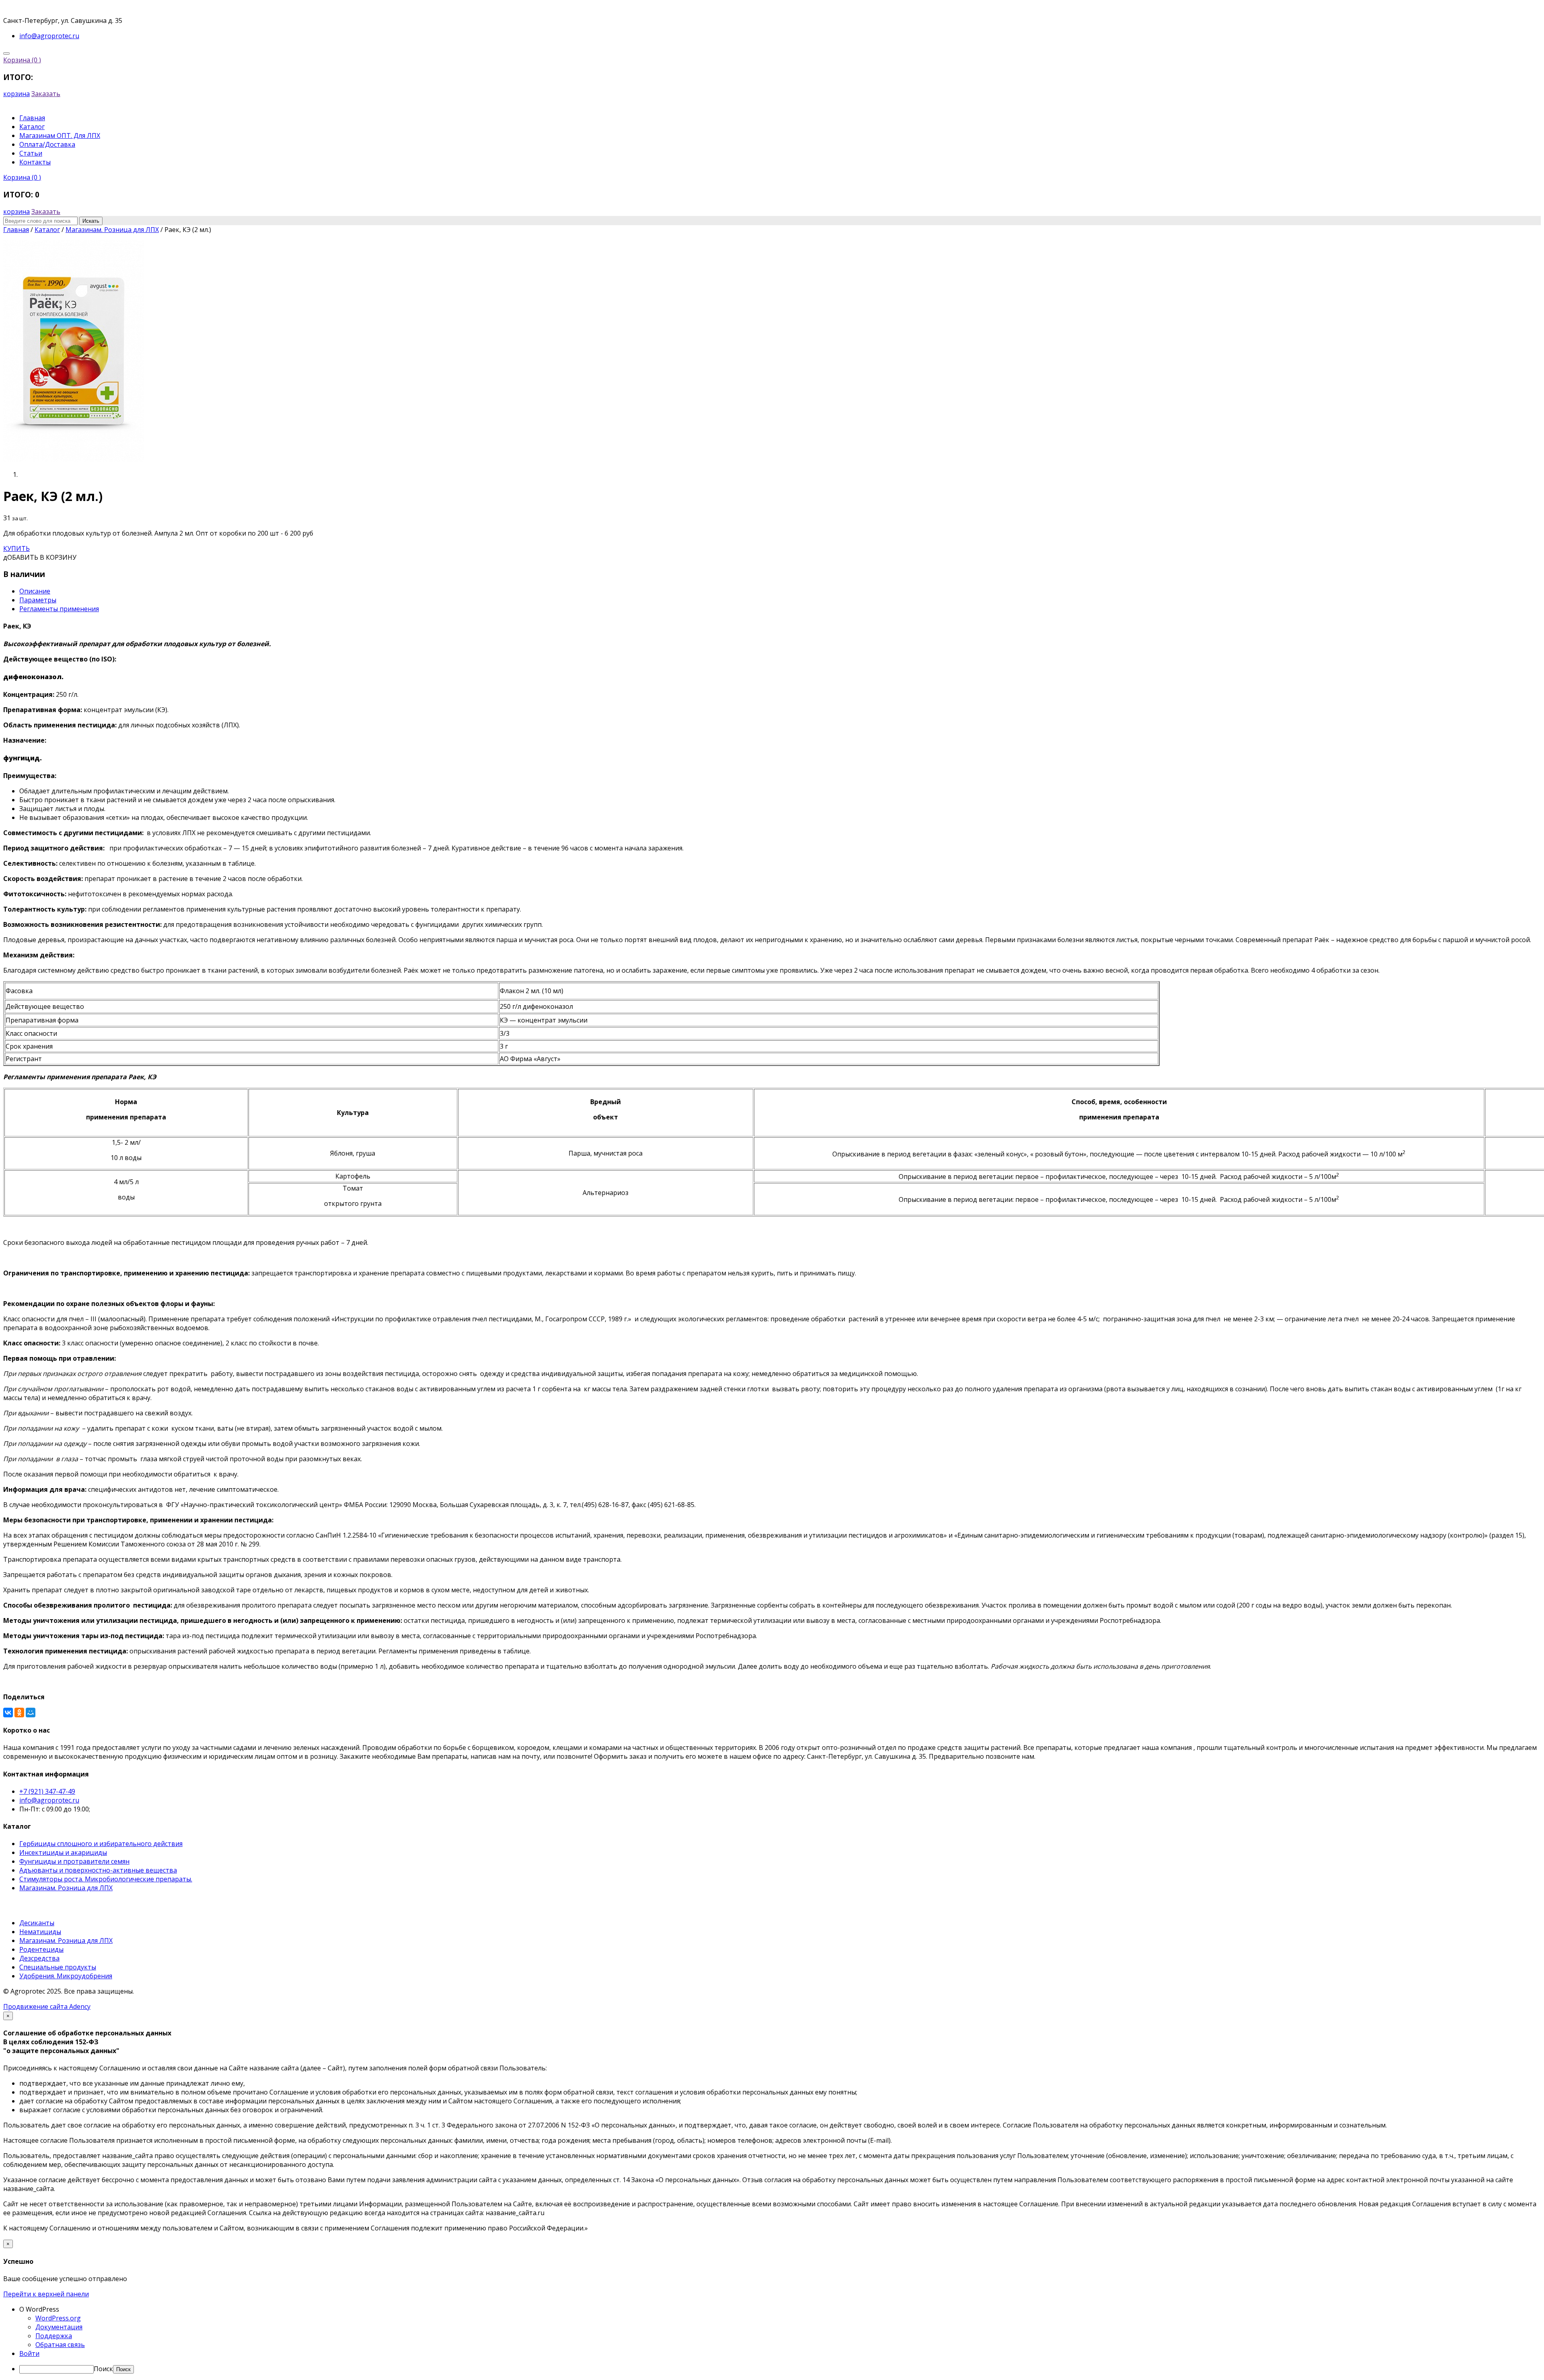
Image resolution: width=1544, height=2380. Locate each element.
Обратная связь (60, 2345)
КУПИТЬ (16, 548)
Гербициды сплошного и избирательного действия (101, 1844)
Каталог (32, 127)
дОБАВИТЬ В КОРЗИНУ (40, 557)
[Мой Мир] (31, 1713)
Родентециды (41, 1949)
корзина (16, 94)
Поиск (103, 2369)
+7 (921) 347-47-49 (47, 1791)
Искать (91, 221)
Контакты (35, 162)
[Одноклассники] (19, 1713)
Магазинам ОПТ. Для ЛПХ (60, 136)
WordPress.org (58, 2318)
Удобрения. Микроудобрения (66, 1976)
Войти (29, 2353)
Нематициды (40, 1932)
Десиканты (37, 1923)
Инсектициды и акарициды (63, 1852)
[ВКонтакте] (8, 1713)
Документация (59, 2327)
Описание (35, 591)
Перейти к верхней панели (46, 2294)
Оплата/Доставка (47, 144)
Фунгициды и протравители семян (74, 1861)
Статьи (31, 153)
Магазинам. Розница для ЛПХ (66, 1888)
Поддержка (54, 2336)
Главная (32, 118)
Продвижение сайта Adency (47, 2006)
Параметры (38, 600)
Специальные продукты (58, 1967)
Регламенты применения (59, 609)
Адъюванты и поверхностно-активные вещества (98, 1870)
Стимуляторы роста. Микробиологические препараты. (106, 1879)
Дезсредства (39, 1958)
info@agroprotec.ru (49, 1800)
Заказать (46, 94)
